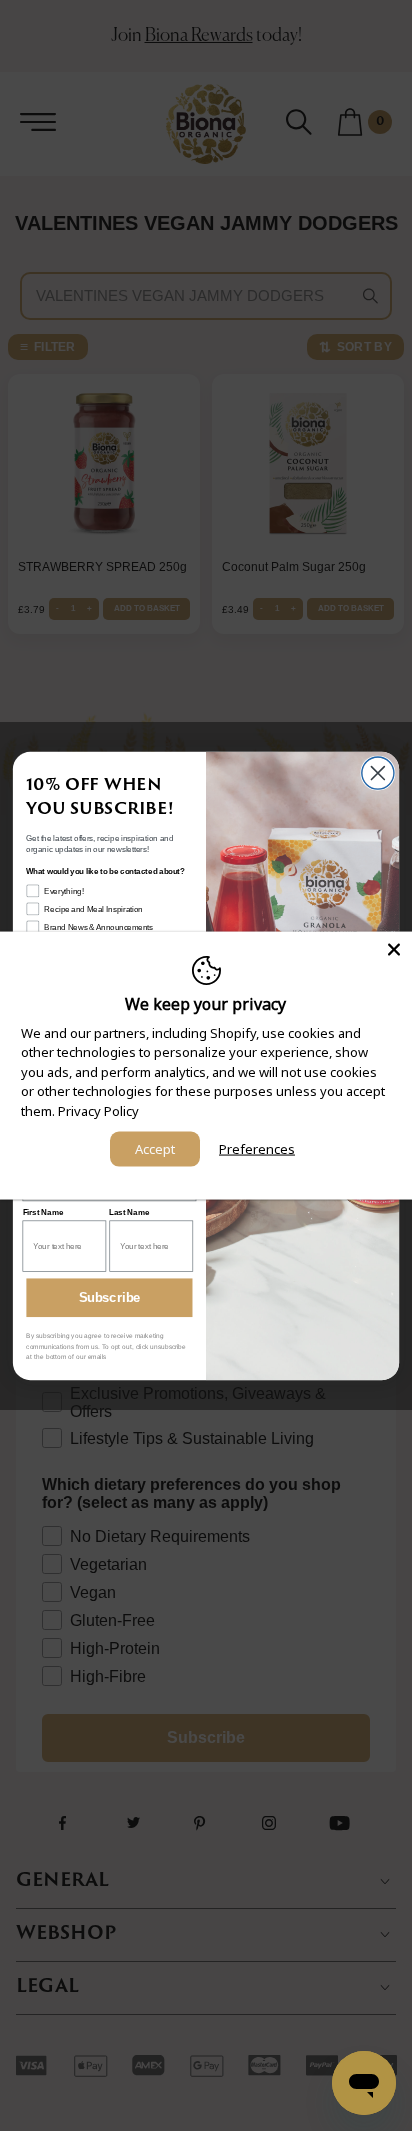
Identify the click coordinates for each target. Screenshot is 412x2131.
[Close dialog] (378, 773)
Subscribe (110, 1297)
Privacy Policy (98, 1110)
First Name (43, 1211)
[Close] (394, 949)
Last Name (129, 1211)
